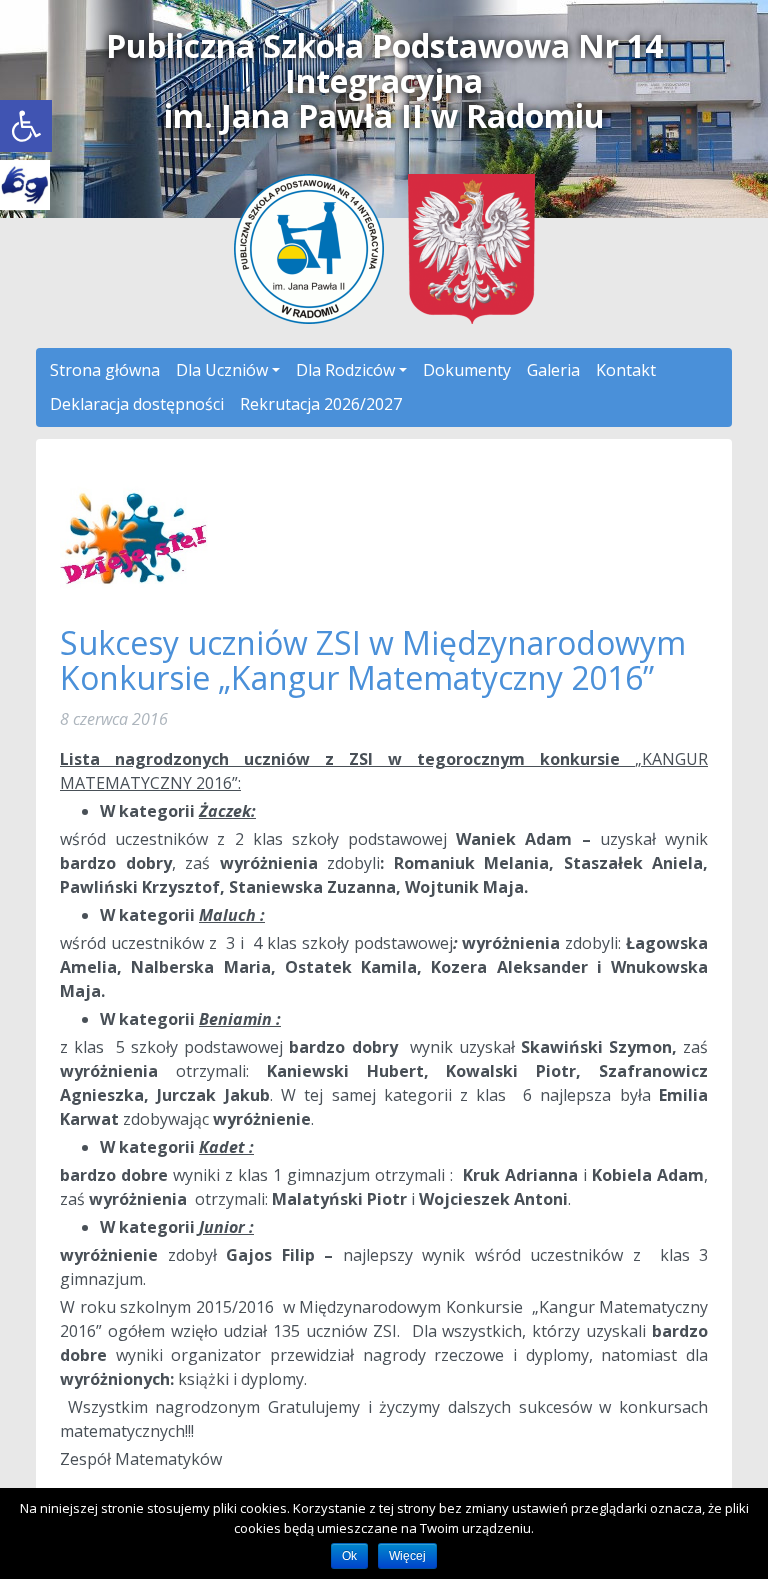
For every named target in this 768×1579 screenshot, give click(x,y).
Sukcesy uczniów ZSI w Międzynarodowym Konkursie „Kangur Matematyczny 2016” (373, 660)
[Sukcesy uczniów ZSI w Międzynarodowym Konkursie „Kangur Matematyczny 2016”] (135, 536)
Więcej (407, 1556)
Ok (349, 1556)
